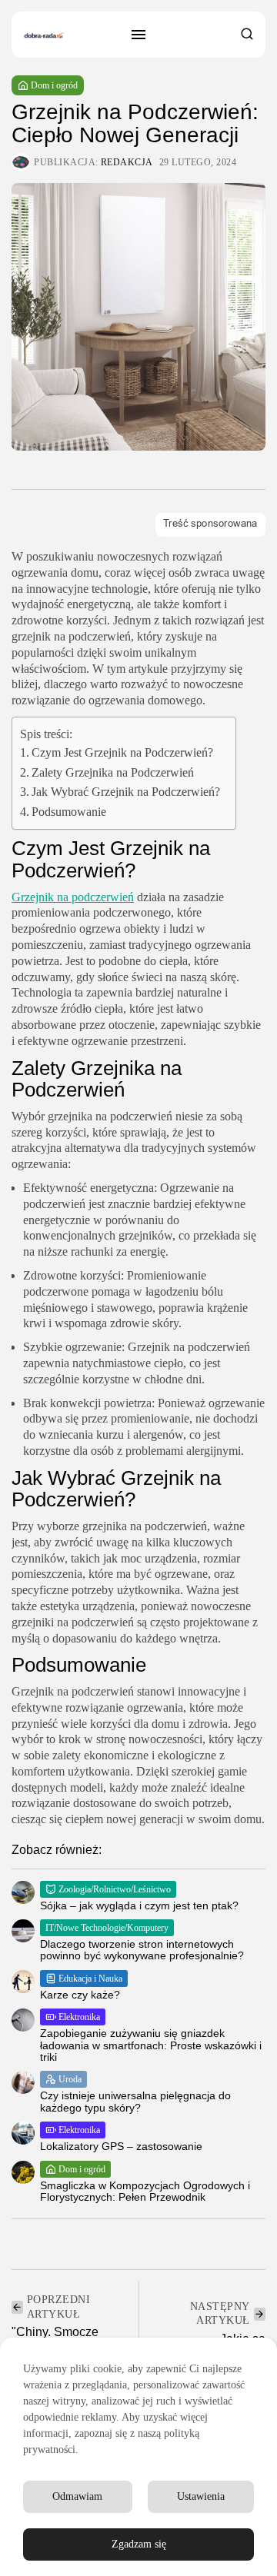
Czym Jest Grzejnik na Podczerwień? (122, 752)
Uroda (70, 2079)
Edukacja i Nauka (90, 1979)
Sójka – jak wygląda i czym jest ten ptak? (139, 1905)
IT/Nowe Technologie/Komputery (107, 1928)
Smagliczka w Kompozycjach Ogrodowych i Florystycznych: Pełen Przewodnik (145, 2191)
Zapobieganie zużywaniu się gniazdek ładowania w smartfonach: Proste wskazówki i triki (151, 2045)
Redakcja (127, 162)
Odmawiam (77, 2496)
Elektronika (79, 2017)
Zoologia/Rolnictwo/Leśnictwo (115, 1889)
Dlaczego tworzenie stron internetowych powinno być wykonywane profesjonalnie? (142, 1950)
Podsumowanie (69, 812)
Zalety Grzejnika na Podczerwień (113, 772)
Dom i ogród (54, 85)
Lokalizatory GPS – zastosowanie (121, 2146)
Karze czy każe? (80, 1995)
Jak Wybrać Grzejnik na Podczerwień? (126, 792)
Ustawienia (201, 2496)
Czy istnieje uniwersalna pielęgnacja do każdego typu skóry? (135, 2101)
